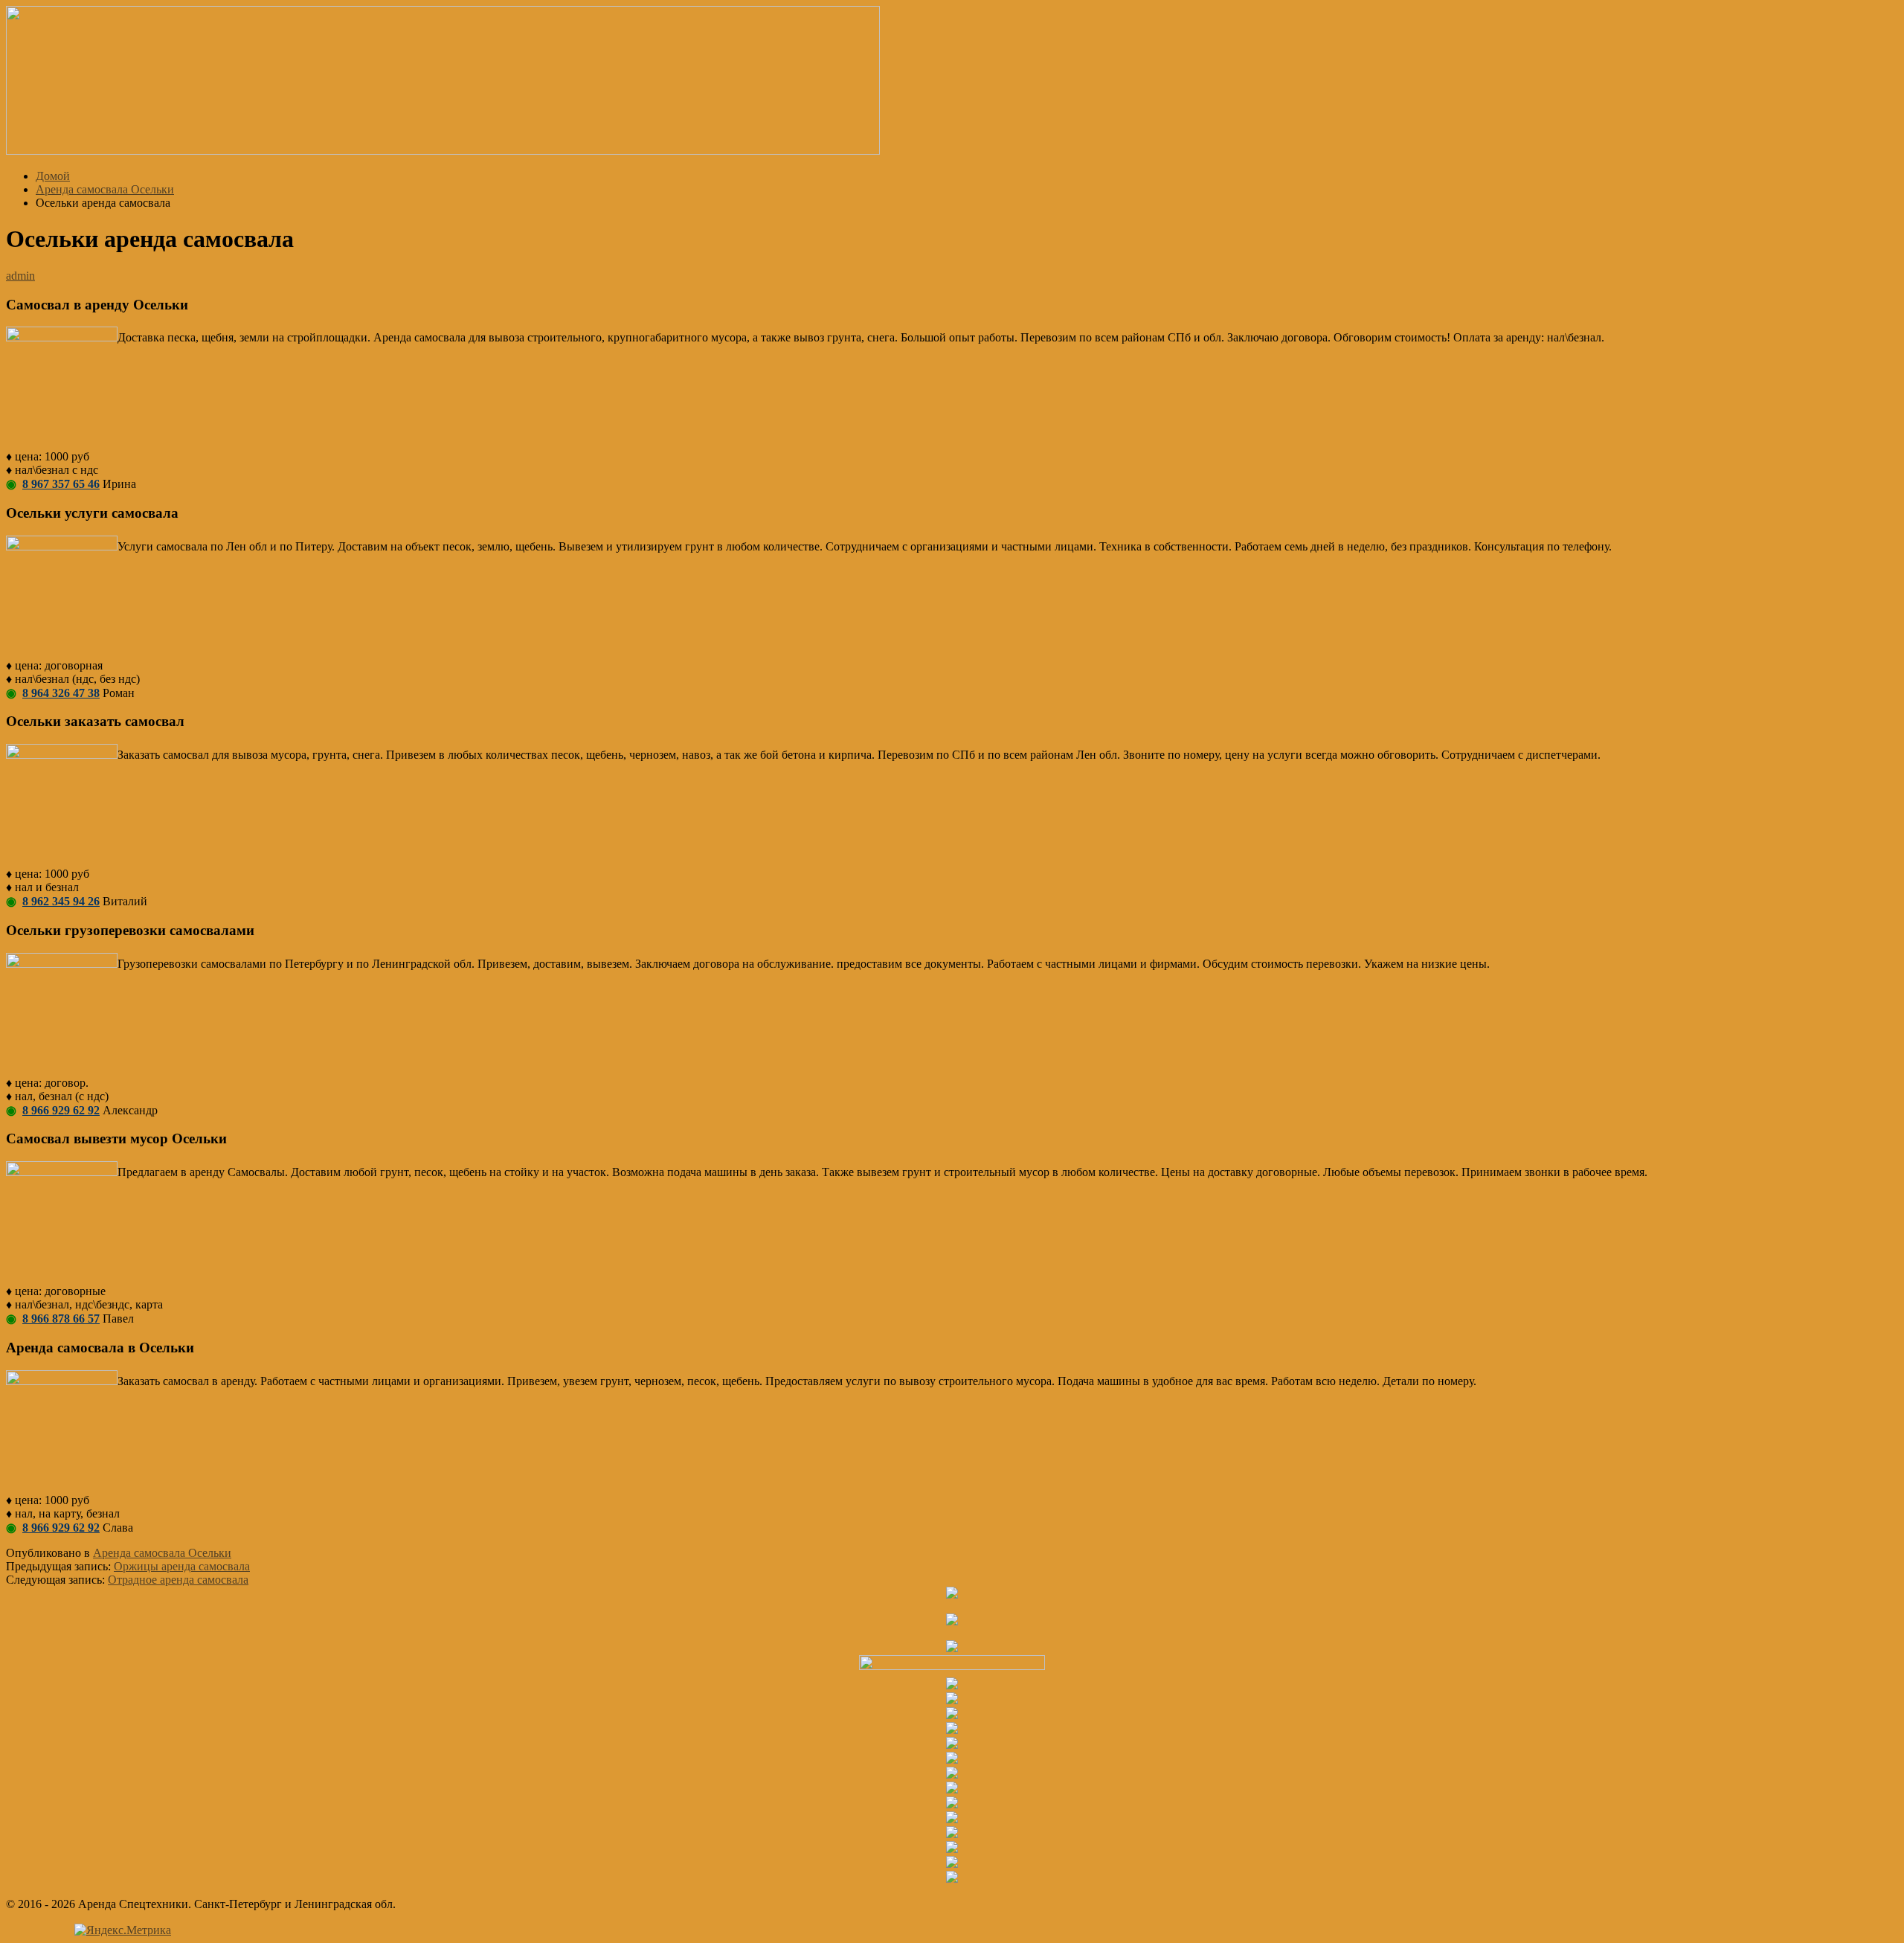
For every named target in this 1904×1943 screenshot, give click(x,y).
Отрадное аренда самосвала (178, 1580)
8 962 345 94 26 (61, 901)
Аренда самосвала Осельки (162, 1553)
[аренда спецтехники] (443, 151)
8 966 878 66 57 (61, 1319)
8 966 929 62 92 (61, 1110)
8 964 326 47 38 (61, 693)
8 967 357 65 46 (61, 484)
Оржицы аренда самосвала (182, 1566)
